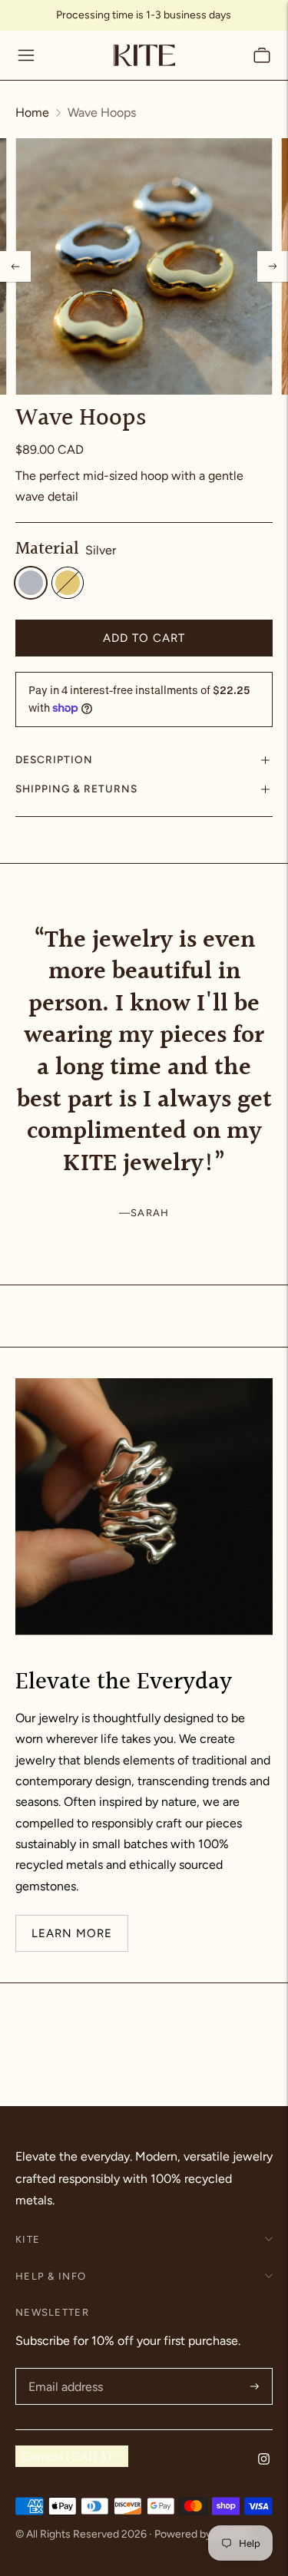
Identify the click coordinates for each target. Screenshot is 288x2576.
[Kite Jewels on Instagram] (264, 2460)
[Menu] (26, 55)
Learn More (72, 1933)
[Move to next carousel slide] (273, 925)
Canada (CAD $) (66, 2457)
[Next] (273, 266)
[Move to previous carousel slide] (15, 925)
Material (47, 550)
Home (32, 112)
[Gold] (68, 583)
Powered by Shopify (202, 2534)
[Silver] (31, 583)
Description (54, 759)
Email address (64, 2369)
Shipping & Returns (76, 789)
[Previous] (15, 266)
